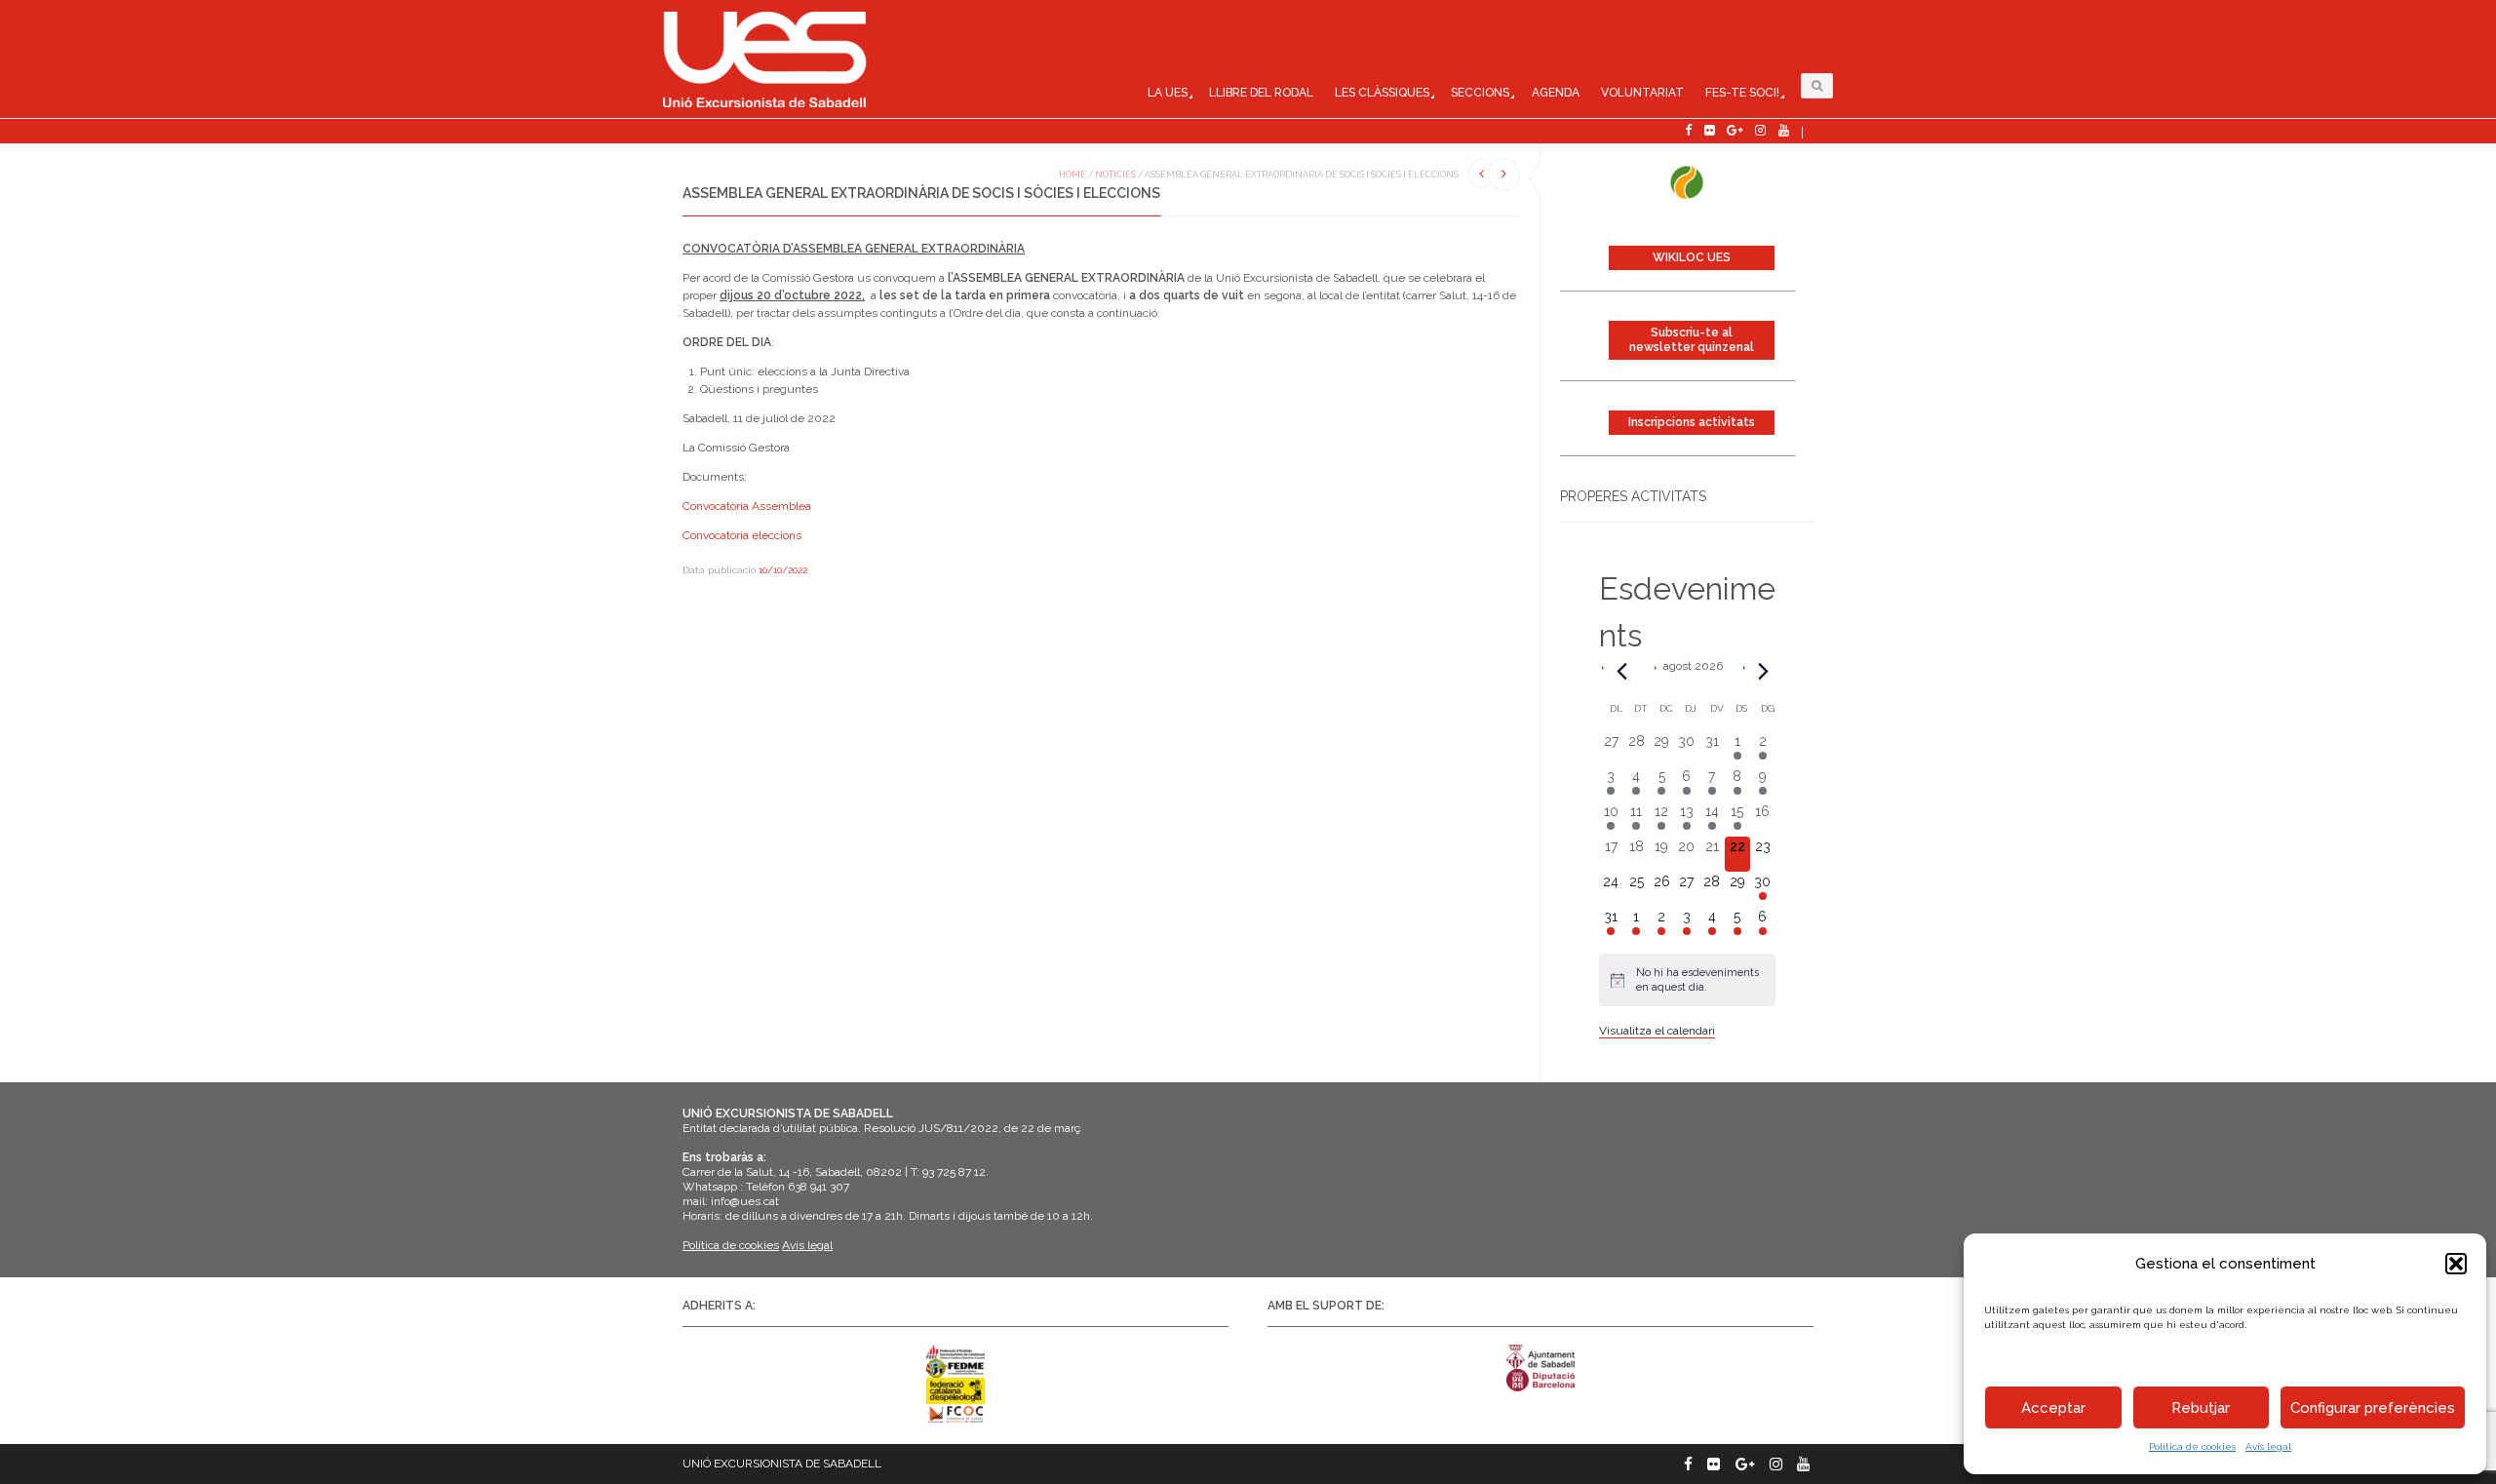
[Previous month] (1622, 671)
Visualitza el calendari (1657, 1031)
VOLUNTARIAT (1642, 93)
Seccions (1480, 93)
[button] (2456, 1264)
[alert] (1687, 980)
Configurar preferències (2373, 1408)
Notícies (1115, 175)
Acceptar (2053, 1408)
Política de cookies (2192, 1446)
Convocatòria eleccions (742, 535)
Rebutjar (2201, 1408)
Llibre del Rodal (1261, 93)
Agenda (1556, 93)
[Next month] (1764, 671)
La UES (1168, 93)
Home (1072, 175)
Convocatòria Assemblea (747, 506)
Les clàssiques (1382, 93)
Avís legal (2268, 1446)
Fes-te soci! (1742, 93)
